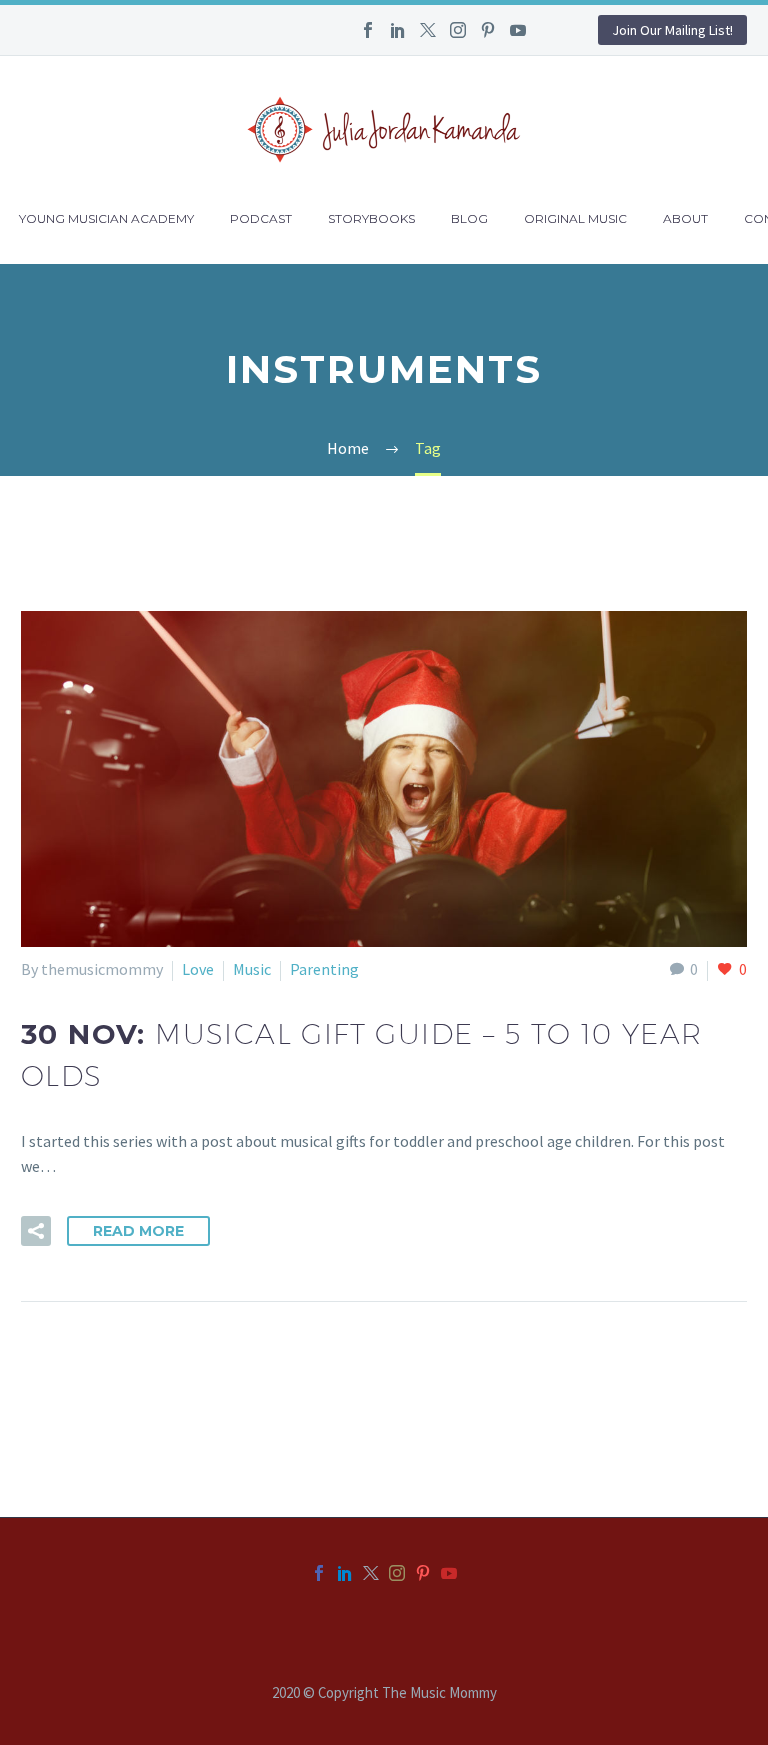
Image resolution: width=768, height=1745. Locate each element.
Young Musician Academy (106, 218)
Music (252, 969)
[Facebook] (368, 30)
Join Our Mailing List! (672, 30)
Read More (138, 1231)
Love (198, 969)
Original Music (575, 218)
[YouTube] (518, 30)
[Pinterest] (488, 30)
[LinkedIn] (398, 30)
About (685, 218)
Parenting (324, 969)
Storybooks (371, 218)
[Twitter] (428, 30)
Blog (469, 218)
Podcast (261, 218)
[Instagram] (458, 30)
